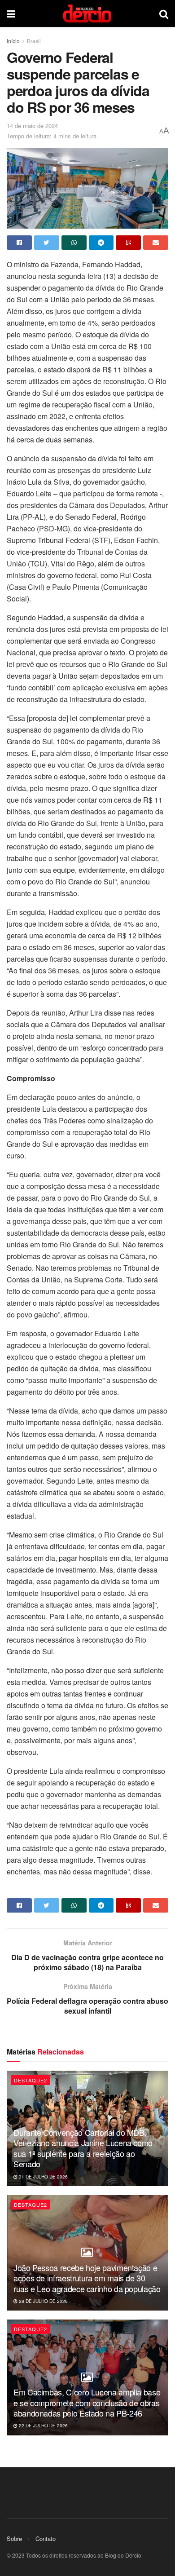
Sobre (14, 2538)
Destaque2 (31, 2080)
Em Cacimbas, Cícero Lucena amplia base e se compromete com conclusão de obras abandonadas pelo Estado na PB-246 (87, 2402)
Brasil (34, 41)
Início (13, 41)
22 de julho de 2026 (43, 2426)
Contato (46, 2538)
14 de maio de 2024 (32, 126)
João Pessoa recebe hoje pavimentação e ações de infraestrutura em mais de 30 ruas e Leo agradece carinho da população (87, 2278)
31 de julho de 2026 (43, 2177)
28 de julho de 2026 (43, 2301)
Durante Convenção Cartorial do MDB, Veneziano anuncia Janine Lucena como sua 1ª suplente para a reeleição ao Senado (83, 2148)
